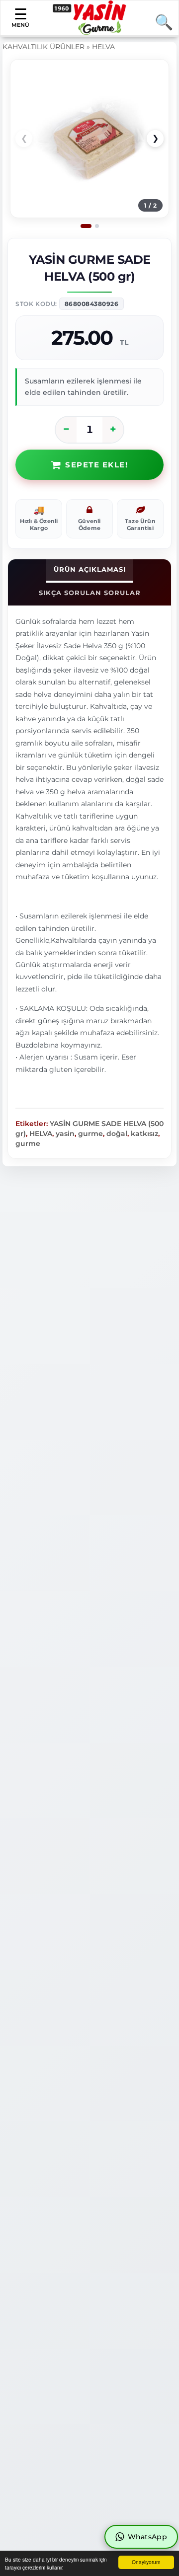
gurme (90, 1134)
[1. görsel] (86, 226)
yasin (65, 1134)
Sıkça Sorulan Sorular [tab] (90, 593)
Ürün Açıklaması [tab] (90, 569)
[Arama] (160, 22)
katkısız (144, 1134)
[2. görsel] (97, 226)
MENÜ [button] (20, 25)
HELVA (103, 47)
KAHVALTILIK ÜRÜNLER (44, 47)
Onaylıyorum (146, 2562)
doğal (117, 1134)
